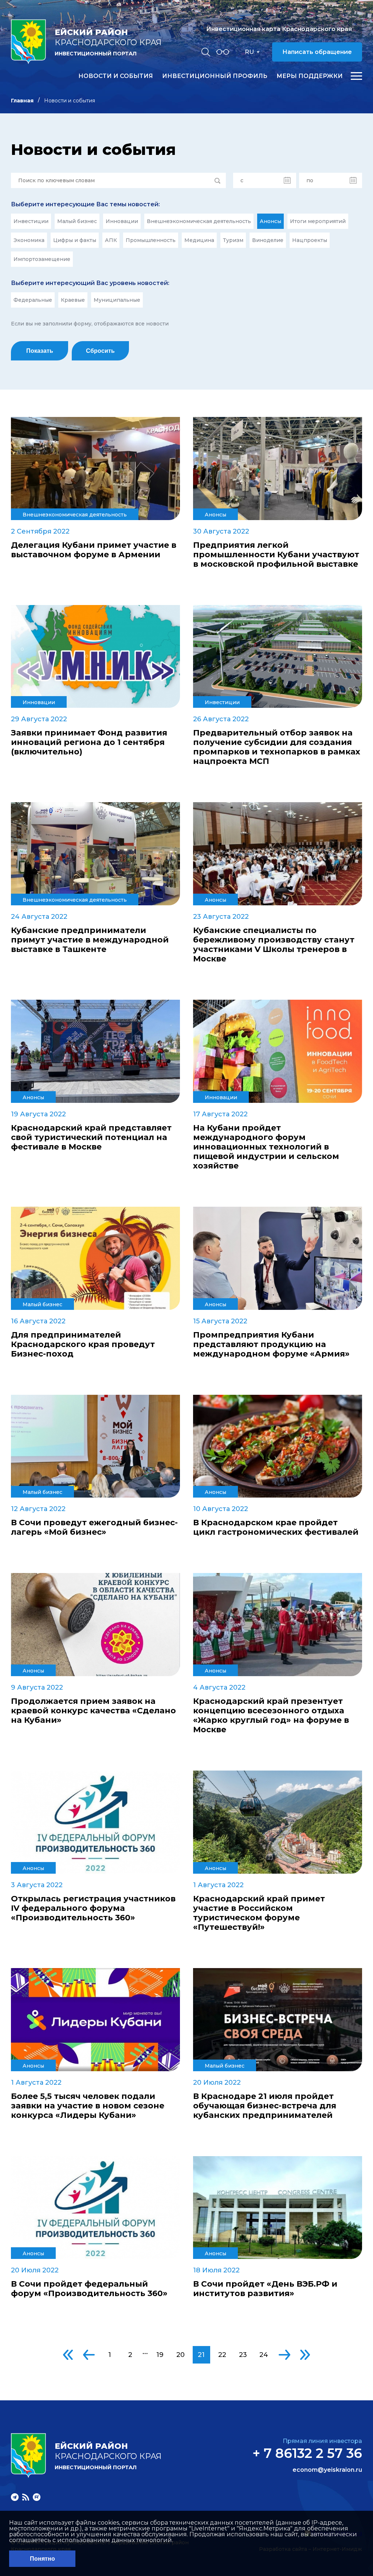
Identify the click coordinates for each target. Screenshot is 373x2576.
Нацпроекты (310, 240)
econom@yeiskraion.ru (327, 2470)
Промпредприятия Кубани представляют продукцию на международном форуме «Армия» (271, 1344)
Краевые (73, 300)
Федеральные (33, 300)
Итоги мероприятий (318, 221)
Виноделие (268, 240)
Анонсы (270, 221)
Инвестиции (31, 221)
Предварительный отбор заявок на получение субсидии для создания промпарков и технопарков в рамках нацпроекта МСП (277, 747)
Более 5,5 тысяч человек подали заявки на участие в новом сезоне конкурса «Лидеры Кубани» (88, 2106)
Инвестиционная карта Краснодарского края (279, 29)
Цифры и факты (75, 240)
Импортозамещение (42, 259)
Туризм (233, 240)
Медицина (199, 240)
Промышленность (151, 240)
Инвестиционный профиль (215, 76)
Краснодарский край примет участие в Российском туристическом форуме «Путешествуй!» (259, 1913)
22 (222, 2355)
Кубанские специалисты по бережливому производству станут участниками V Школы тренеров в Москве (274, 945)
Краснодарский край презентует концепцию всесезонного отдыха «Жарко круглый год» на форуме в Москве (271, 1716)
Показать (40, 351)
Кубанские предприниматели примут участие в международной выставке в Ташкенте (90, 940)
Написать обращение (317, 52)
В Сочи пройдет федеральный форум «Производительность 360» (89, 2289)
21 (201, 2355)
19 (160, 2355)
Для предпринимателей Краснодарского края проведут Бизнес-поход (83, 1344)
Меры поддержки (310, 76)
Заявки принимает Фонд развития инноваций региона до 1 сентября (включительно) (89, 742)
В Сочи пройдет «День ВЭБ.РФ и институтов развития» (265, 2289)
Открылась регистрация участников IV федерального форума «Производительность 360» (93, 1908)
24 (264, 2355)
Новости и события (116, 76)
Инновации (122, 221)
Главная (22, 101)
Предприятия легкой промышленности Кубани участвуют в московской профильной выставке (276, 555)
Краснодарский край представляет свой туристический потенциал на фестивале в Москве (91, 1137)
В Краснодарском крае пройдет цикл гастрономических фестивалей (276, 1527)
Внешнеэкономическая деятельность (199, 221)
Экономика (29, 240)
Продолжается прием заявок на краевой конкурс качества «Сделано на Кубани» (93, 1711)
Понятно (42, 2559)
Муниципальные (117, 300)
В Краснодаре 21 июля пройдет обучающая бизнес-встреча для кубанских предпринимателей (265, 2106)
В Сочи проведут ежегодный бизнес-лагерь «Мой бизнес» (94, 1527)
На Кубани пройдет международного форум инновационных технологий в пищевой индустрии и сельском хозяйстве (266, 1147)
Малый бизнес (77, 221)
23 (243, 2355)
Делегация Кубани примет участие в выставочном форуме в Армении (94, 550)
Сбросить (100, 351)
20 (180, 2355)
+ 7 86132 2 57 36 (307, 2453)
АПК (111, 240)
